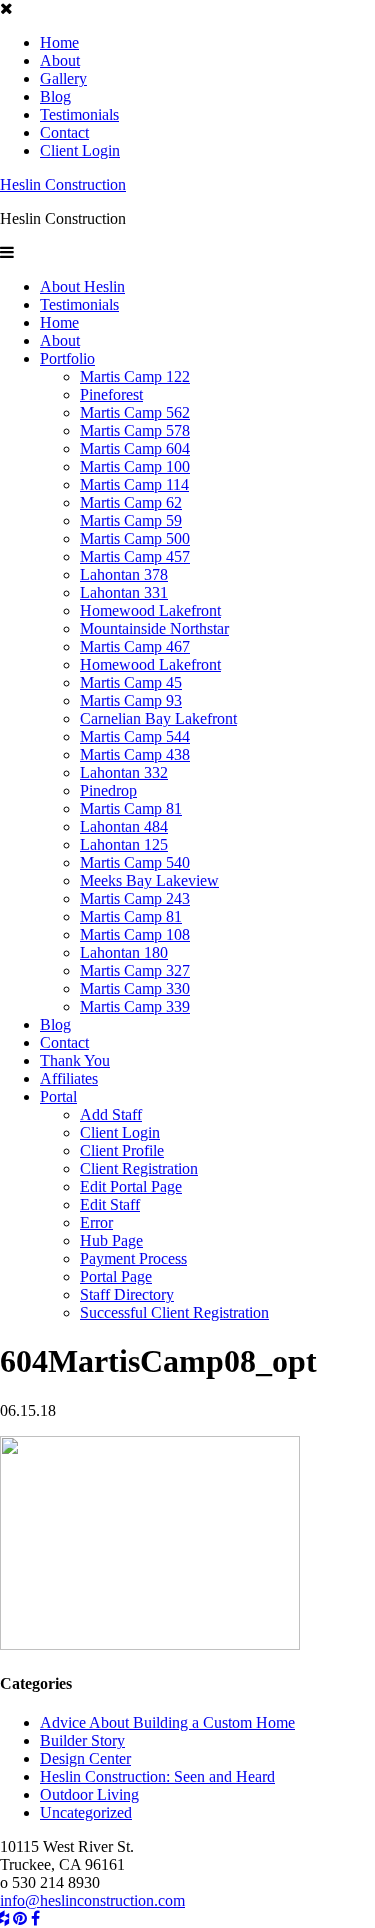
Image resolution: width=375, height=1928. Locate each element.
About (60, 60)
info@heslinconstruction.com (92, 1900)
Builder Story (82, 1740)
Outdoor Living (89, 1794)
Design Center (85, 1758)
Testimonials (79, 114)
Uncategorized (86, 1812)
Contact (64, 132)
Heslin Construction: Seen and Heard (157, 1776)
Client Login (80, 150)
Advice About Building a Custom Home (167, 1722)
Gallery (63, 78)
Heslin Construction (63, 184)
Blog (55, 96)
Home (59, 42)
